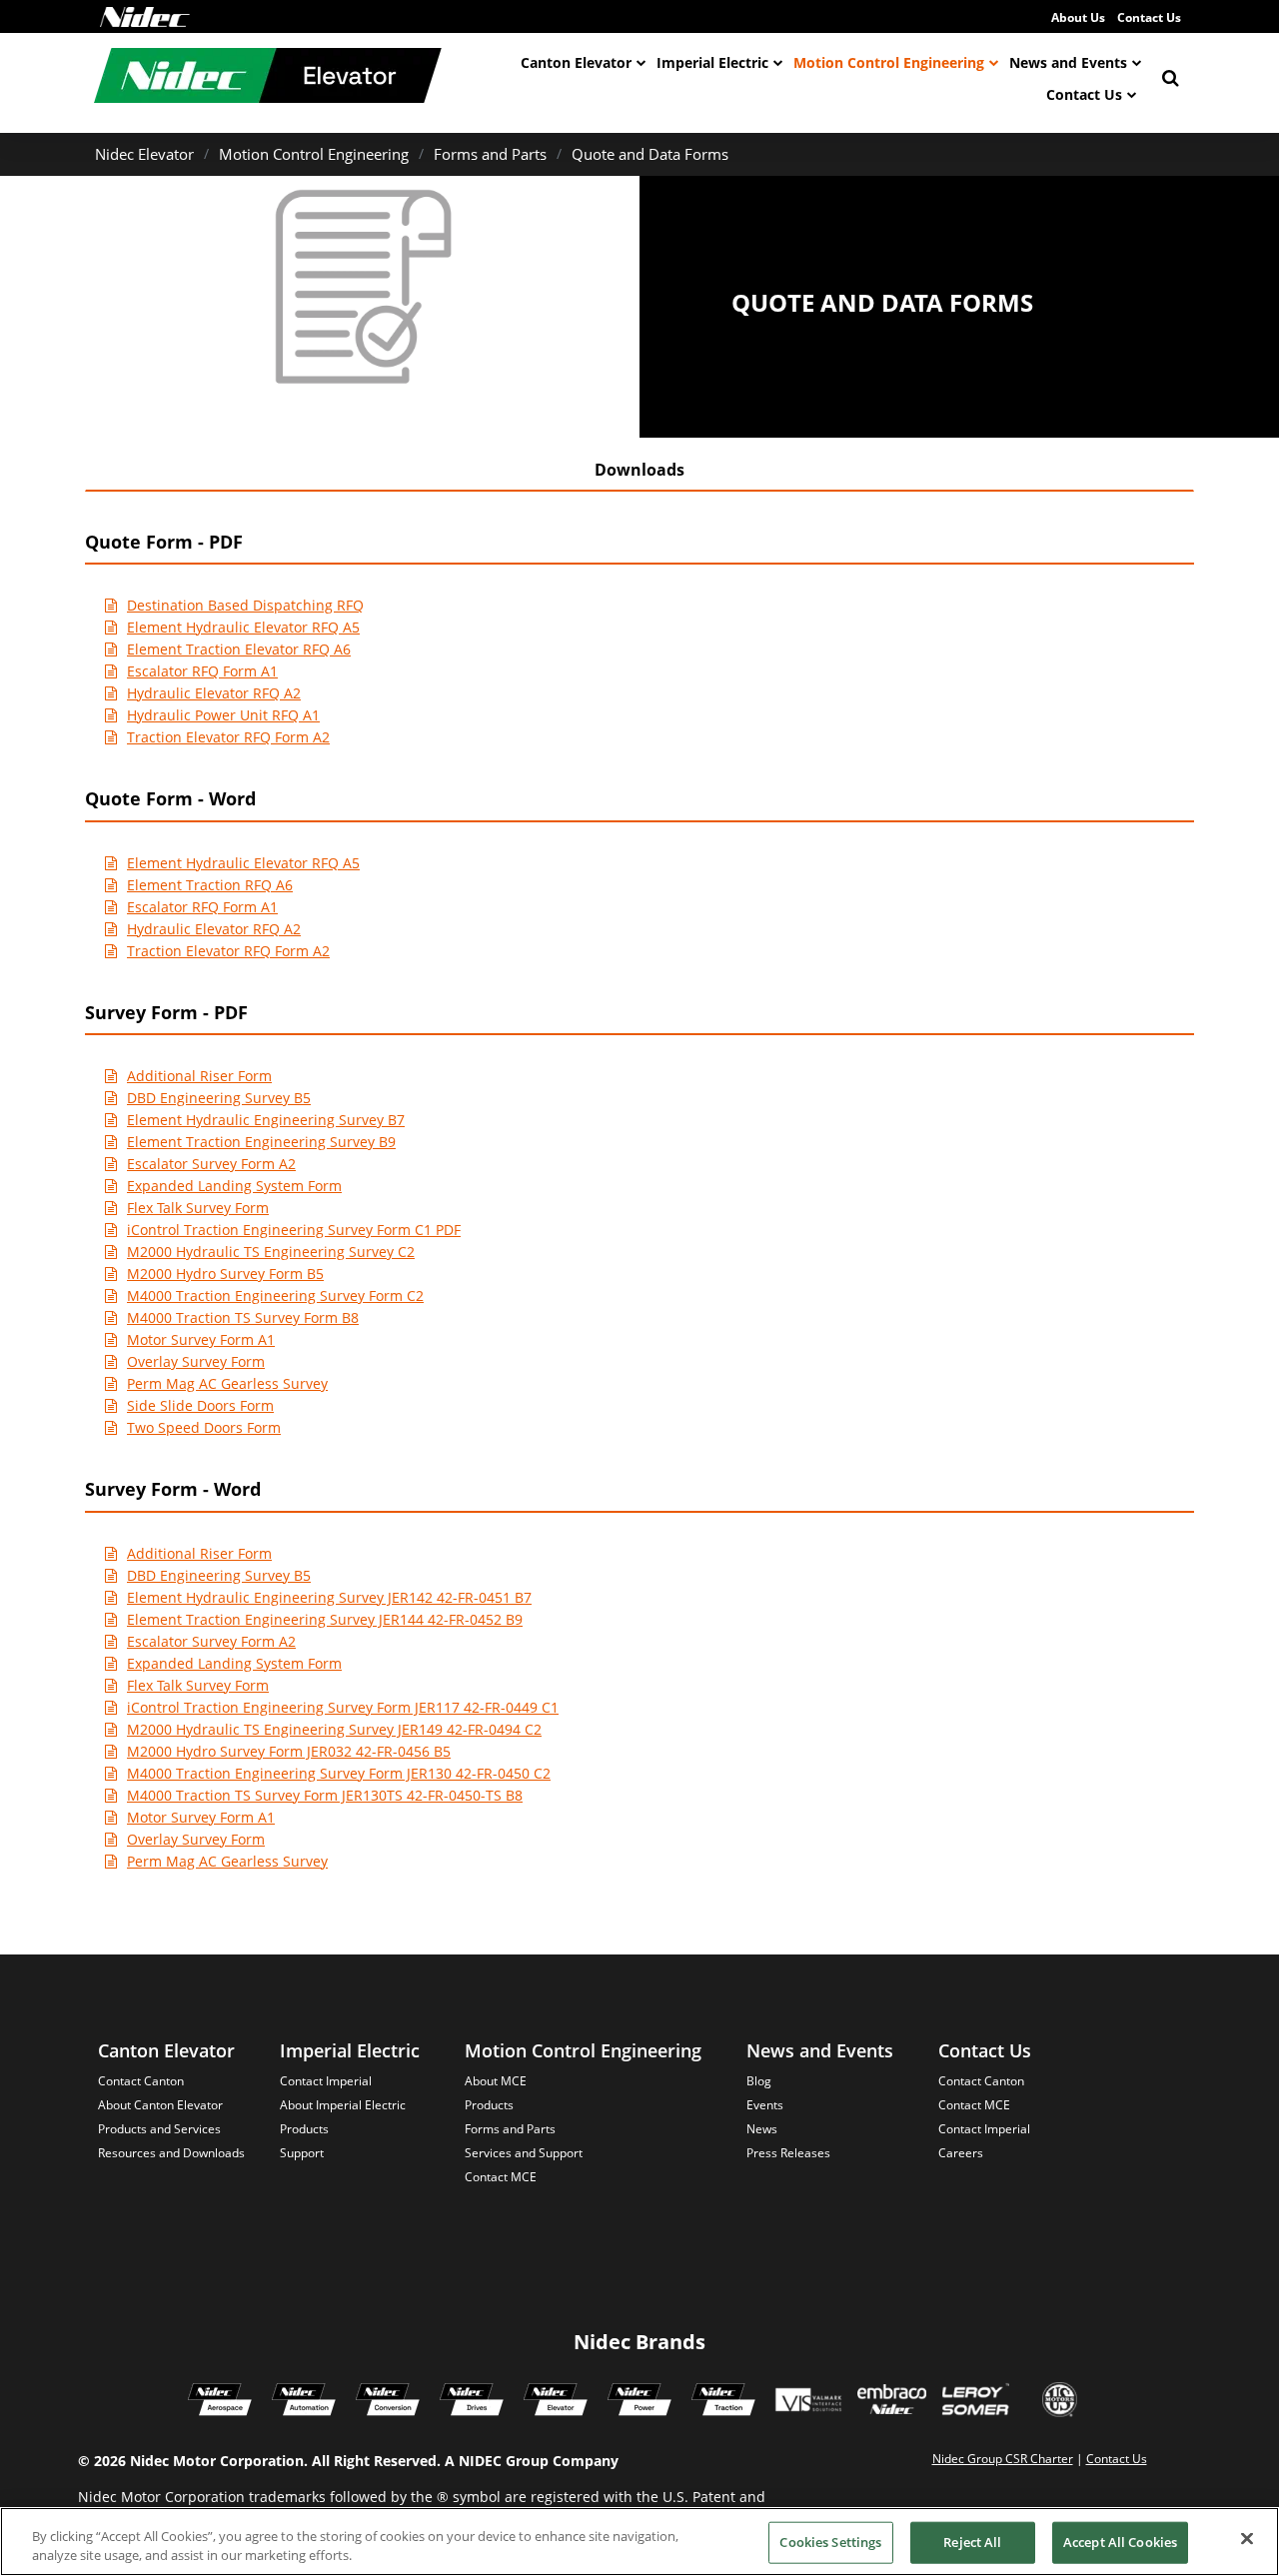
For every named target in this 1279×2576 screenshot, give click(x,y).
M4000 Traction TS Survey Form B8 (243, 1317)
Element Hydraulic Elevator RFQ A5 (243, 627)
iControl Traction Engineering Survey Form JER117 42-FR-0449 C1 (343, 1707)
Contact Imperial (326, 2081)
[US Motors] (1060, 2402)
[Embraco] (892, 2402)
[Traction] (723, 2402)
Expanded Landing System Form (234, 1186)
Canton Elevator (576, 62)
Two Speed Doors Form (204, 1427)
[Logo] (145, 17)
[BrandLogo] (268, 78)
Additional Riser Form (199, 1076)
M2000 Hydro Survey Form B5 (225, 1274)
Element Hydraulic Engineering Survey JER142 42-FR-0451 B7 (329, 1597)
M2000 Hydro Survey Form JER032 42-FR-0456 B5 (289, 1751)
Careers (961, 2153)
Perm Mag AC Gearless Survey (227, 1383)
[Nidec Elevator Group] (556, 2402)
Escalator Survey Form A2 (211, 1164)
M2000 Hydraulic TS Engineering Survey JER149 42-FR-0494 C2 (334, 1729)
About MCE (496, 2081)
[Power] (639, 2402)
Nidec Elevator (144, 154)
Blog (759, 2081)
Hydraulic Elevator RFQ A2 (214, 693)
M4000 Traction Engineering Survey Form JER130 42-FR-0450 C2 (339, 1773)
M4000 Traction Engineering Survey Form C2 (275, 1295)
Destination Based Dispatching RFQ (245, 605)
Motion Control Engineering (889, 62)
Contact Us (1149, 17)
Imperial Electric (712, 62)
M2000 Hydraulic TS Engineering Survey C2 (271, 1252)
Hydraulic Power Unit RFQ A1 (223, 715)
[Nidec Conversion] (388, 2402)
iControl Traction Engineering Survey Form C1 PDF (294, 1230)
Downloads (639, 470)
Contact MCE (501, 2177)
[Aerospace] (220, 2402)
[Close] (1247, 2539)
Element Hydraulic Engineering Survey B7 (266, 1120)
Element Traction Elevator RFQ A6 (239, 649)
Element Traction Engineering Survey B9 (261, 1142)
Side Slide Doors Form (200, 1405)
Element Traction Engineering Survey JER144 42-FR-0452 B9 (325, 1619)
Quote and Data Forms (650, 154)
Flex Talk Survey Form (198, 1208)
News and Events (1068, 62)
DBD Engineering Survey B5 (219, 1098)
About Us (1078, 17)
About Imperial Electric (343, 2105)
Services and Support (524, 2153)
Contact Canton (141, 2081)
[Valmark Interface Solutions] (808, 2402)
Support (302, 2153)
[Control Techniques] (472, 2402)
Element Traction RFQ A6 (210, 885)
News (762, 2129)
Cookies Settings (830, 2542)
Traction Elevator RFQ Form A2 (228, 737)
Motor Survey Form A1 (201, 1339)
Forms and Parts (490, 154)
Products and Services (159, 2129)
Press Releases (788, 2153)
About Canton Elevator (160, 2105)
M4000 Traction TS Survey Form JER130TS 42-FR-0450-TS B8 (325, 1795)
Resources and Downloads (171, 2153)
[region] (639, 2542)
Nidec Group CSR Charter (1003, 2459)
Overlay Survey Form (196, 1361)
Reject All (972, 2542)
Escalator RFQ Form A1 (202, 671)
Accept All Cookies (1120, 2542)
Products (304, 2129)
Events (765, 2105)
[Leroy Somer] (975, 2402)
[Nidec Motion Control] (304, 2402)
